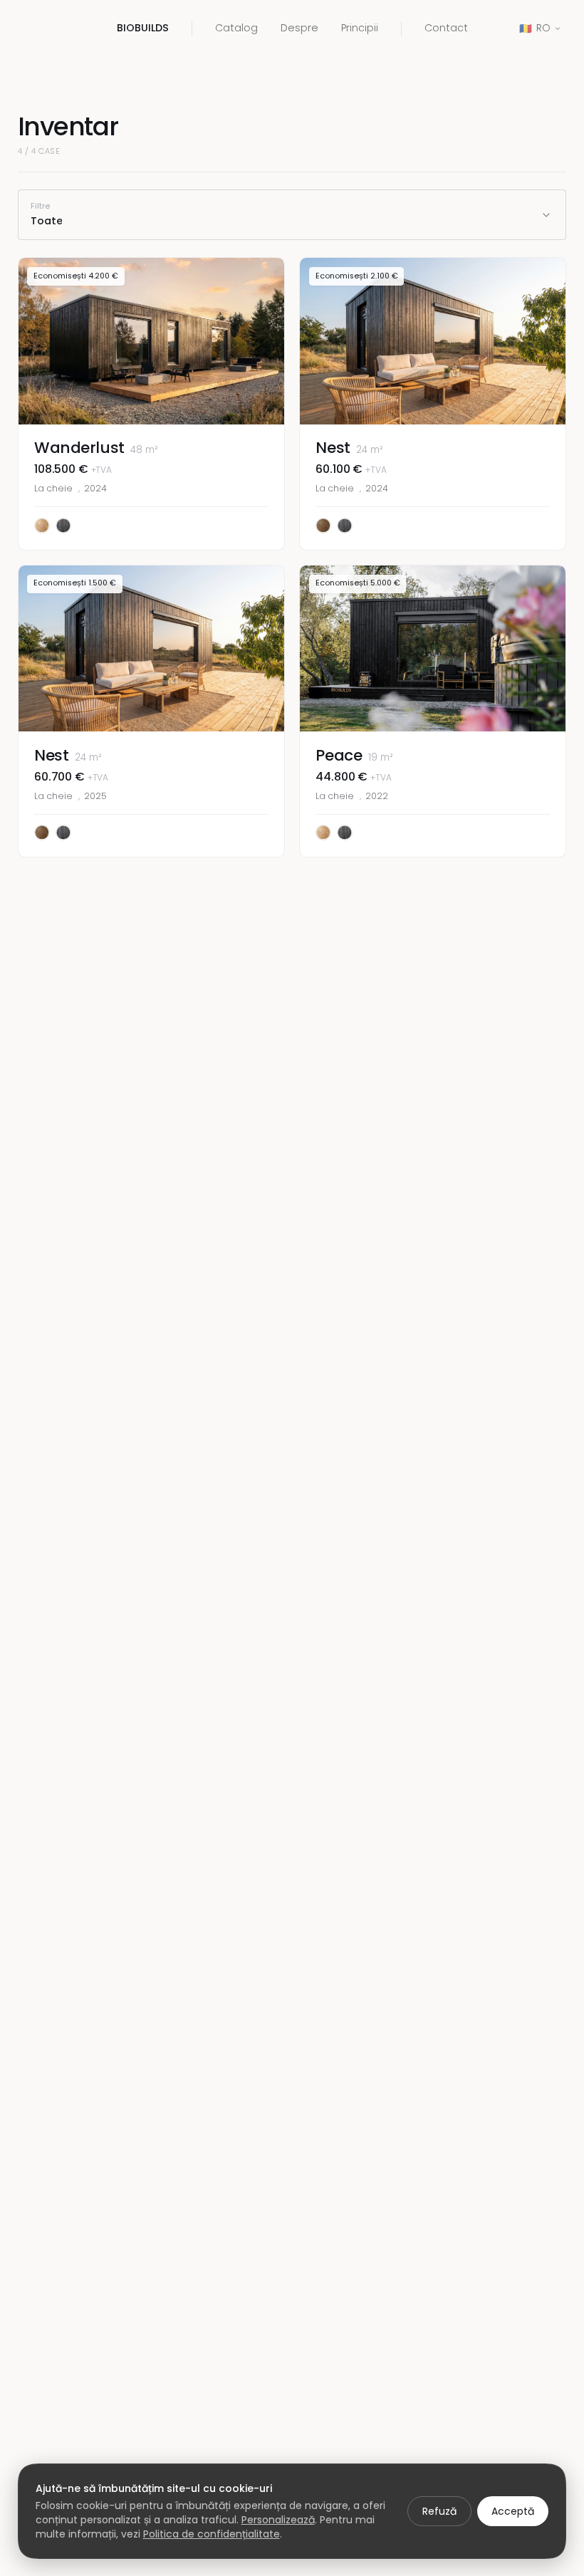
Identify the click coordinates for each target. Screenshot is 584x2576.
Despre (299, 28)
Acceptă (513, 2511)
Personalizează (278, 2520)
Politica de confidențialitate (212, 2534)
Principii (360, 28)
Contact (446, 28)
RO (535, 28)
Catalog (236, 28)
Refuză (439, 2511)
